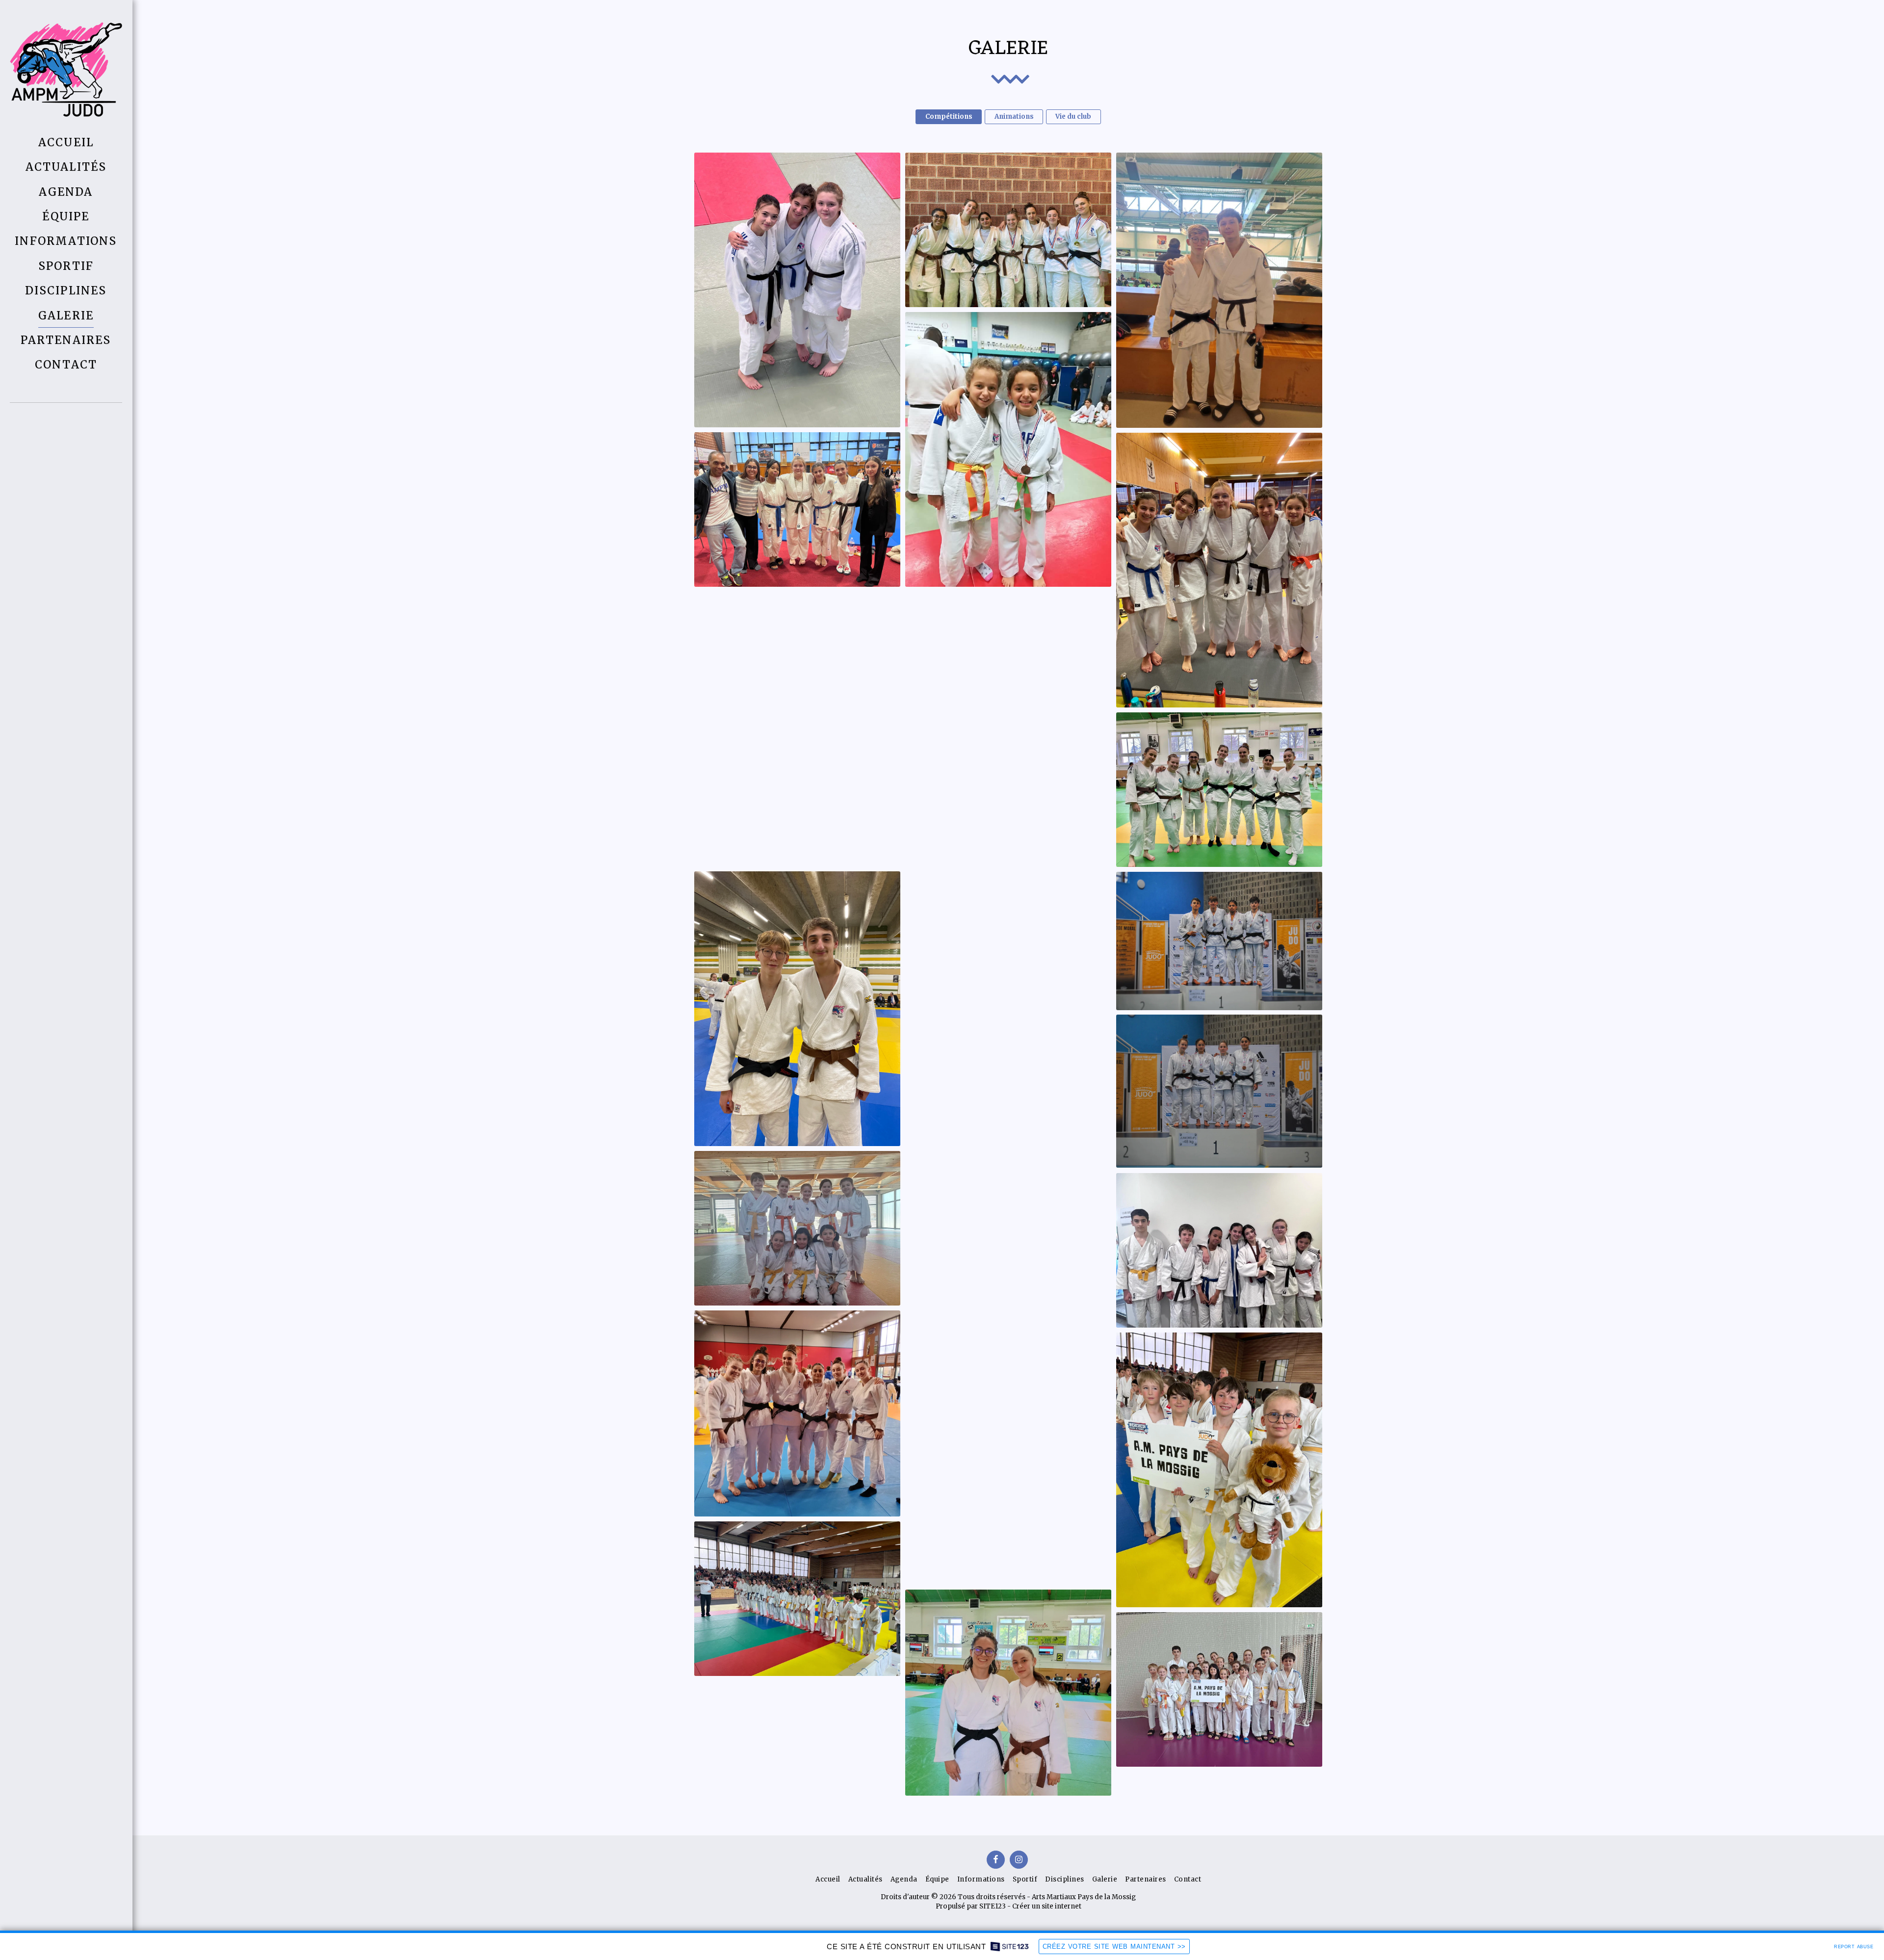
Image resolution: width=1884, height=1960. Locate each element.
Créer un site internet (1047, 1906)
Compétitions (949, 117)
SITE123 (993, 1906)
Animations (1014, 117)
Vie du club (1073, 117)
